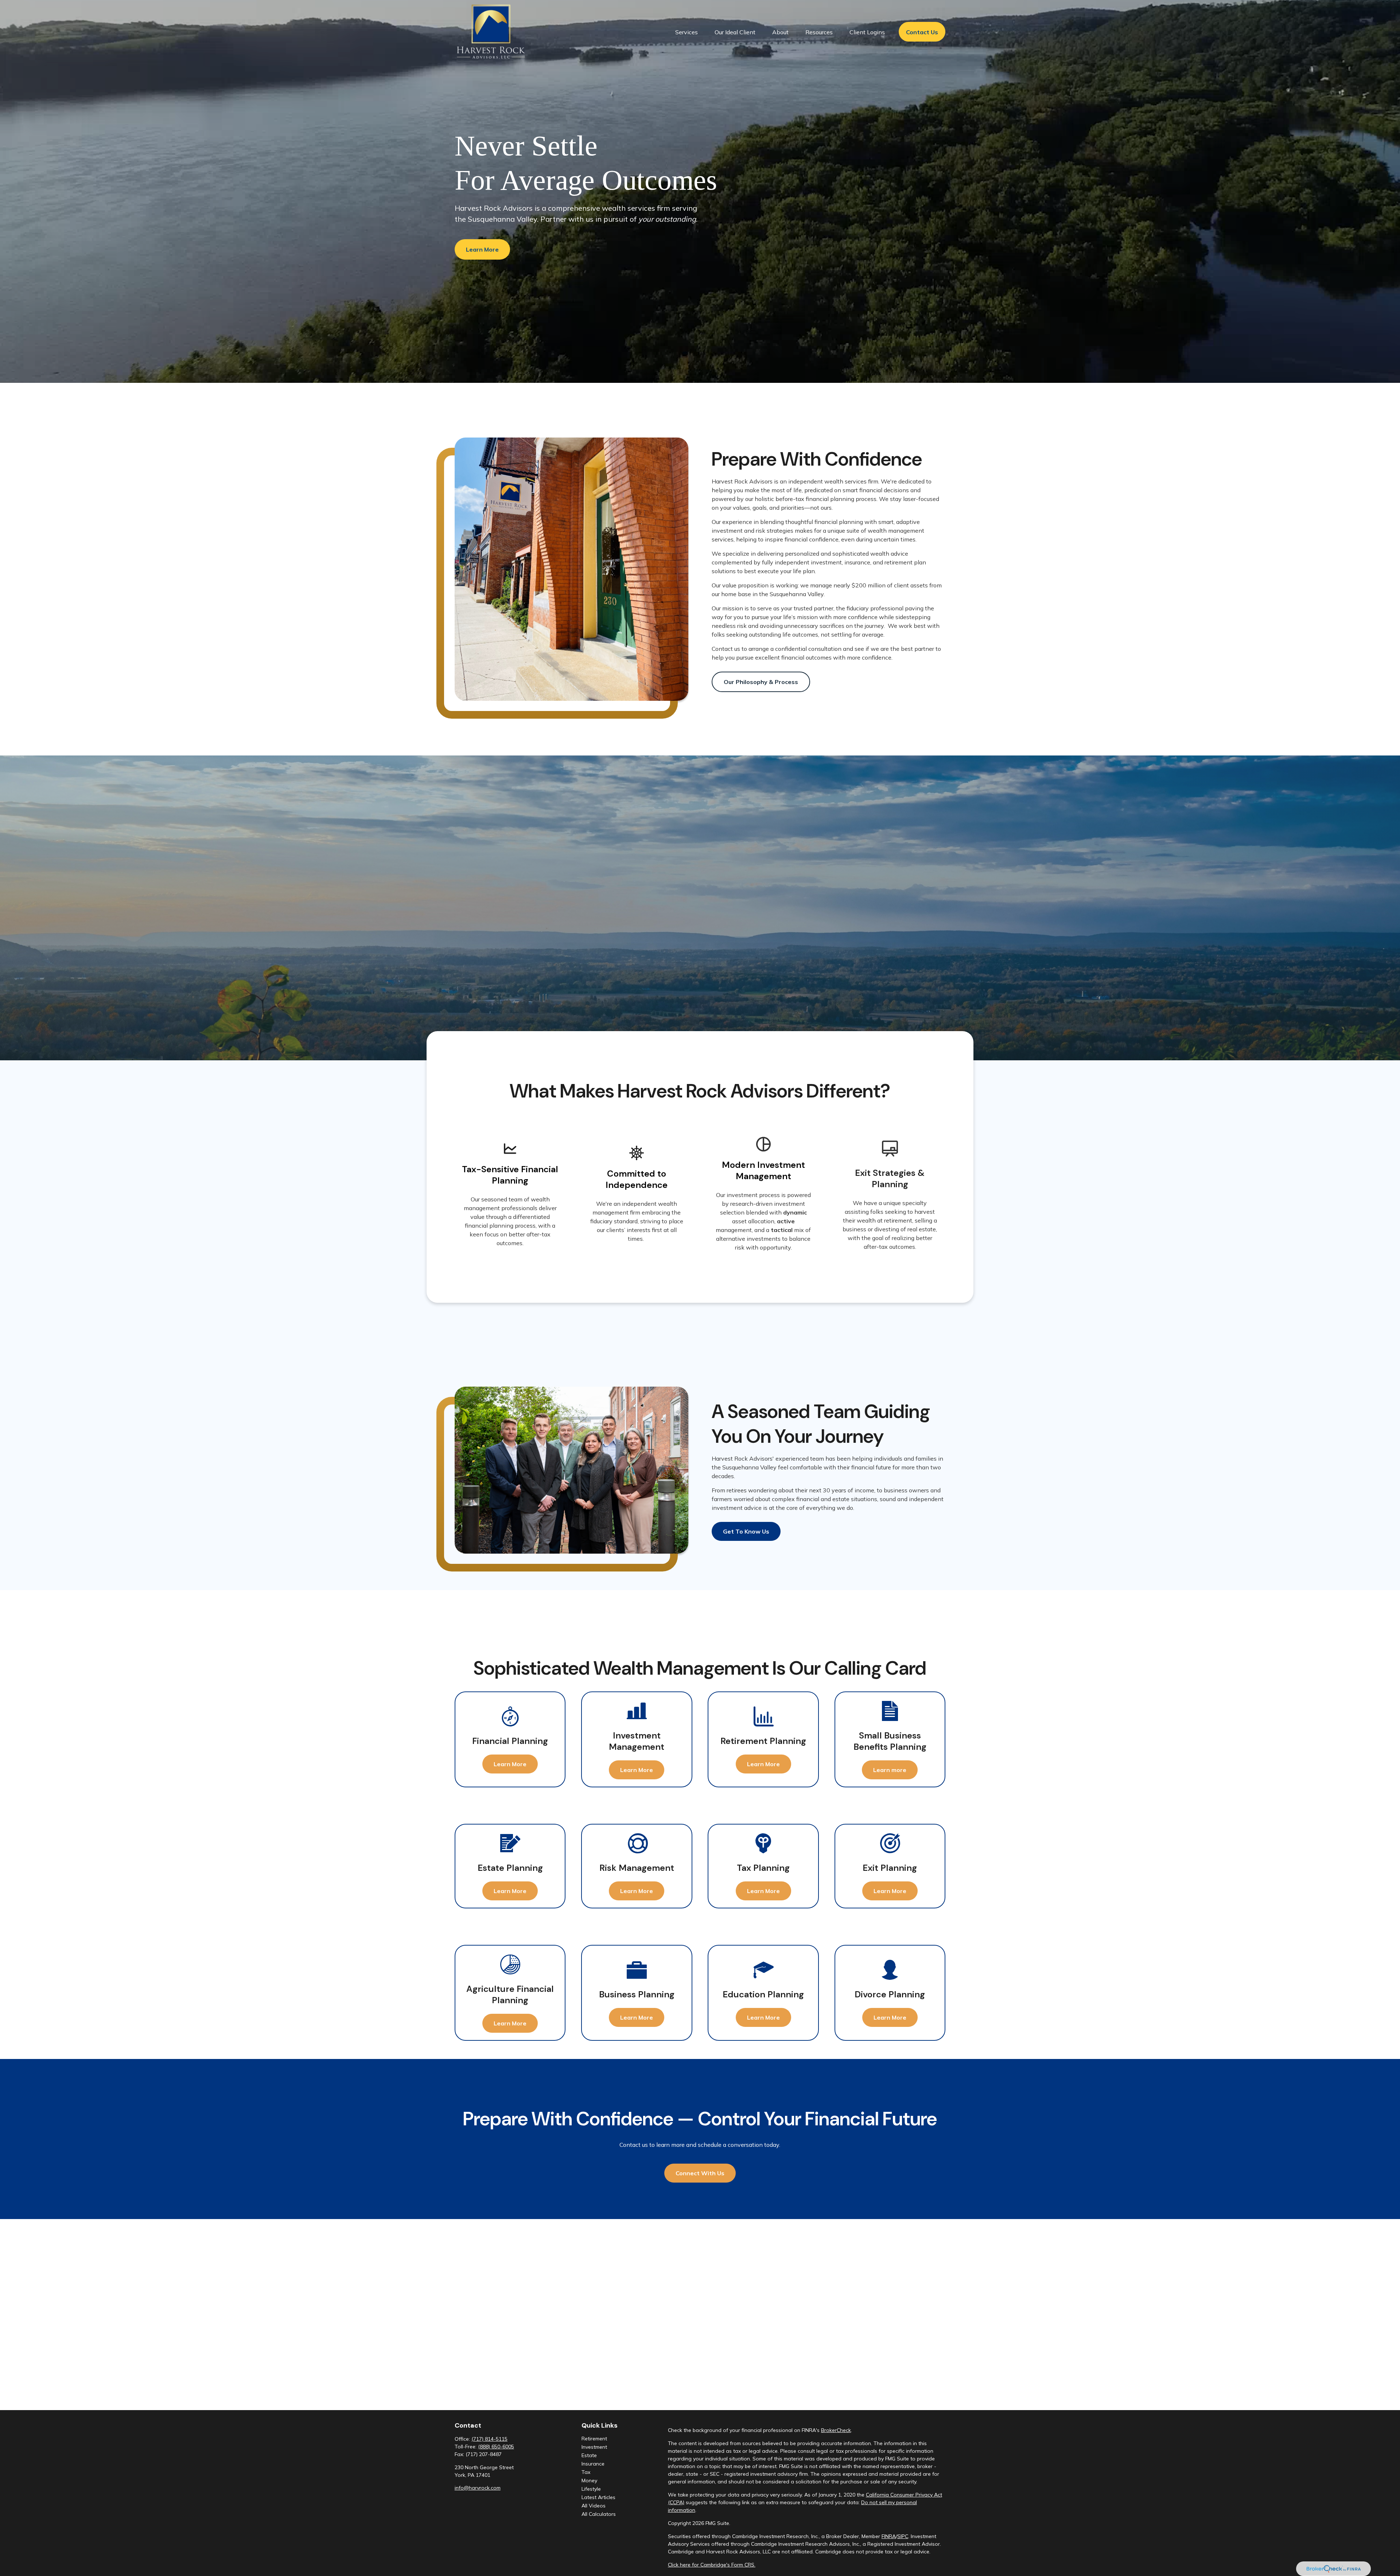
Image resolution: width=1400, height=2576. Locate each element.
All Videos (594, 2506)
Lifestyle (591, 2489)
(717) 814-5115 (489, 2439)
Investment (594, 2447)
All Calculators (599, 2514)
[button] (687, 32)
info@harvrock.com (478, 2488)
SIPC (903, 2536)
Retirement (594, 2439)
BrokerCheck (836, 2430)
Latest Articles (598, 2497)
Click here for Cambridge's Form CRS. (712, 2565)
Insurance (593, 2464)
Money (589, 2480)
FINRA (889, 2536)
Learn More (482, 249)
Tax (586, 2472)
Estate (589, 2455)
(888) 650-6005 (496, 2447)
